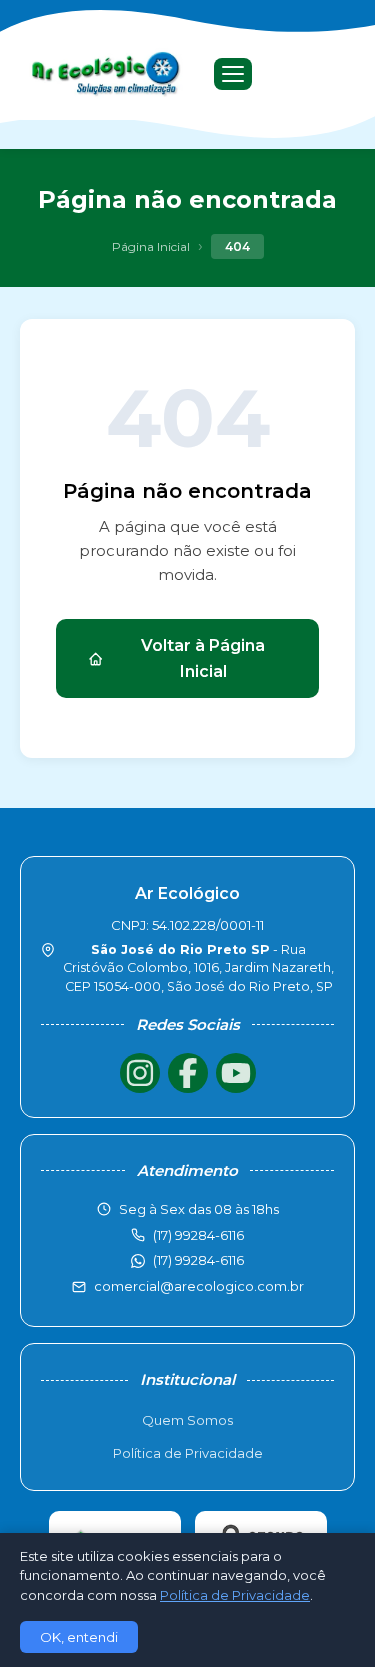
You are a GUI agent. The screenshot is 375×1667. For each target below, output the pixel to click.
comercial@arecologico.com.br (199, 1286)
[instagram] (140, 1073)
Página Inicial (151, 246)
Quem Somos (187, 1420)
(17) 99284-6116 (198, 1260)
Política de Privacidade (188, 1453)
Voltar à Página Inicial (203, 658)
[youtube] (236, 1073)
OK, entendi (79, 1637)
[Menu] (233, 74)
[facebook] (188, 1073)
